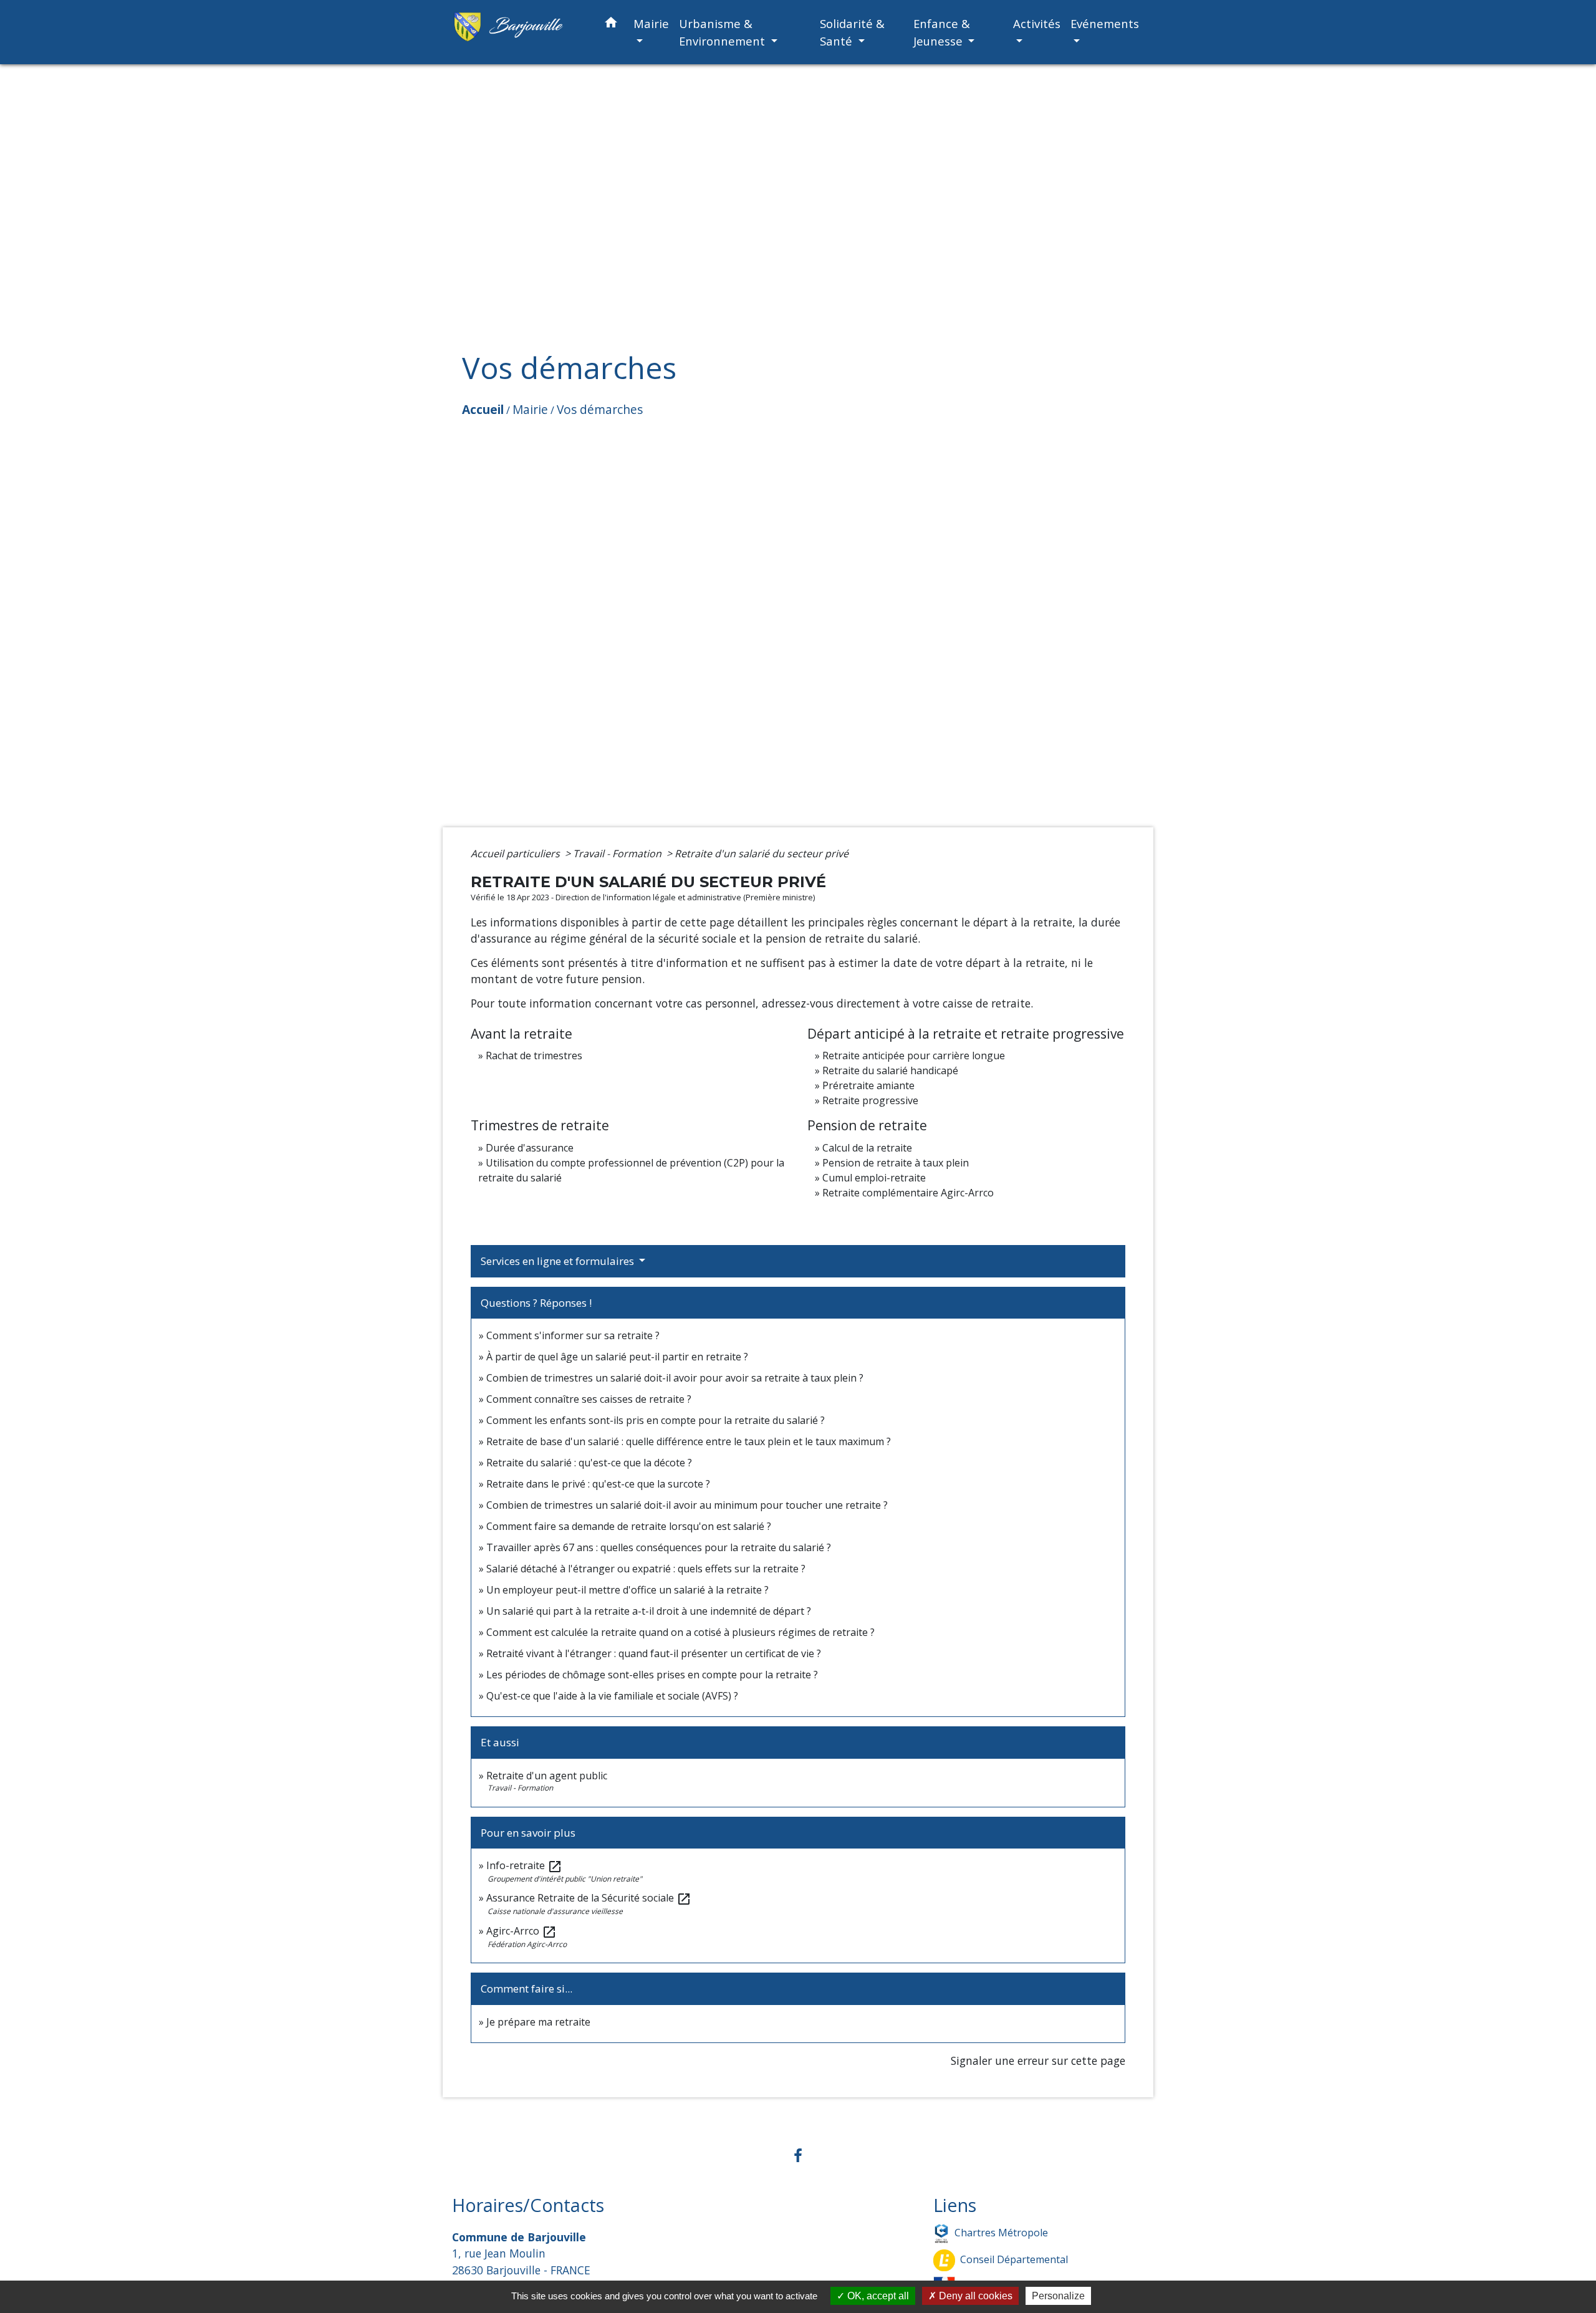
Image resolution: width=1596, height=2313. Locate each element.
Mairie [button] (651, 23)
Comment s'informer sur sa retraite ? (573, 1335)
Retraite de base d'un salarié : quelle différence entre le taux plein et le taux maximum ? (689, 1441)
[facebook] (798, 2155)
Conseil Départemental (1014, 2259)
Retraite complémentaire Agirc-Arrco (908, 1193)
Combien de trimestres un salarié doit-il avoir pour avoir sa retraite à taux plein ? (675, 1378)
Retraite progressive (870, 1100)
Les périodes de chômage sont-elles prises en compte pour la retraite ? (652, 1675)
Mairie (530, 409)
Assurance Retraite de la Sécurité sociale (589, 1898)
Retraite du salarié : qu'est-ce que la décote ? (589, 1463)
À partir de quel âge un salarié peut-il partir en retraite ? (617, 1357)
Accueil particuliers (517, 854)
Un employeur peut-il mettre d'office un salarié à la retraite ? (627, 1590)
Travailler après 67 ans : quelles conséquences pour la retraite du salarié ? (659, 1547)
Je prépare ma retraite (538, 2022)
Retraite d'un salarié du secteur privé (762, 854)
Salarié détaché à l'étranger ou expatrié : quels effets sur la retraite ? (646, 1569)
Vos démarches (600, 409)
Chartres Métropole (1001, 2233)
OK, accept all (877, 2296)
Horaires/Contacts (528, 2205)
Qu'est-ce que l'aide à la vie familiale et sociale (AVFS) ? (612, 1696)
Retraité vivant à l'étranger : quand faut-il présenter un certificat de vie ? (654, 1653)
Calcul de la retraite (867, 1148)
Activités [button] (1037, 23)
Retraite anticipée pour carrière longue (914, 1056)
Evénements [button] (1105, 23)
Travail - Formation (618, 854)
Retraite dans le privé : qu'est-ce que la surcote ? (598, 1484)
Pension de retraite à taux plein (896, 1163)
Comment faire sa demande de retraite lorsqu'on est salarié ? (629, 1526)
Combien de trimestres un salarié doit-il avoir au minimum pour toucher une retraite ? (687, 1505)
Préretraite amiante (868, 1085)
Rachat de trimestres (534, 1056)
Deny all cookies (974, 2296)
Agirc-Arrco (522, 1931)
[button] (611, 25)
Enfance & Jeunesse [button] (942, 32)
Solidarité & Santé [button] (852, 32)
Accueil (483, 409)
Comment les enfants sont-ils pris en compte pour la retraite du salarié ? (656, 1420)
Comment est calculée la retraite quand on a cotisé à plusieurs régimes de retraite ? (680, 1632)
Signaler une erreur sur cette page (1038, 2061)
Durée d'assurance (530, 1148)
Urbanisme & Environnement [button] (723, 32)
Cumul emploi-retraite (874, 1178)
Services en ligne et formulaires (559, 1261)
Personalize (1058, 2296)
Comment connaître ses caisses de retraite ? (589, 1399)
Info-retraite (524, 1865)
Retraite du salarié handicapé (890, 1070)
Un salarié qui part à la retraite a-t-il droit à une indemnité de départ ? (649, 1611)
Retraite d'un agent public (547, 1776)
